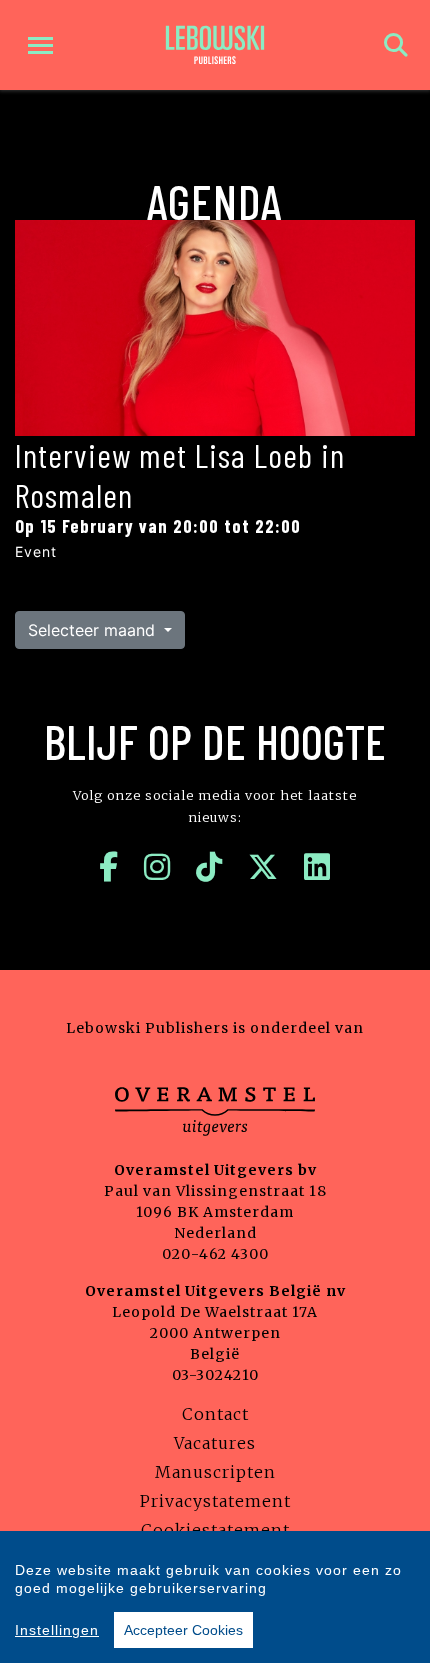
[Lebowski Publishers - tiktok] (209, 867)
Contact (215, 1414)
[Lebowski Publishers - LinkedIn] (317, 867)
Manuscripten (215, 1472)
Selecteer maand (94, 630)
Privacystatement (215, 1501)
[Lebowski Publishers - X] (263, 867)
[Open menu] (40, 45)
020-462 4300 (215, 1254)
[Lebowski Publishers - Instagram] (157, 867)
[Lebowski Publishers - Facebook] (109, 867)
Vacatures (215, 1443)
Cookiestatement (215, 1530)
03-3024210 (215, 1375)
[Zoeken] (396, 45)
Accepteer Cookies (183, 1630)
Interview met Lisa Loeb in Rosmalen (180, 475)
